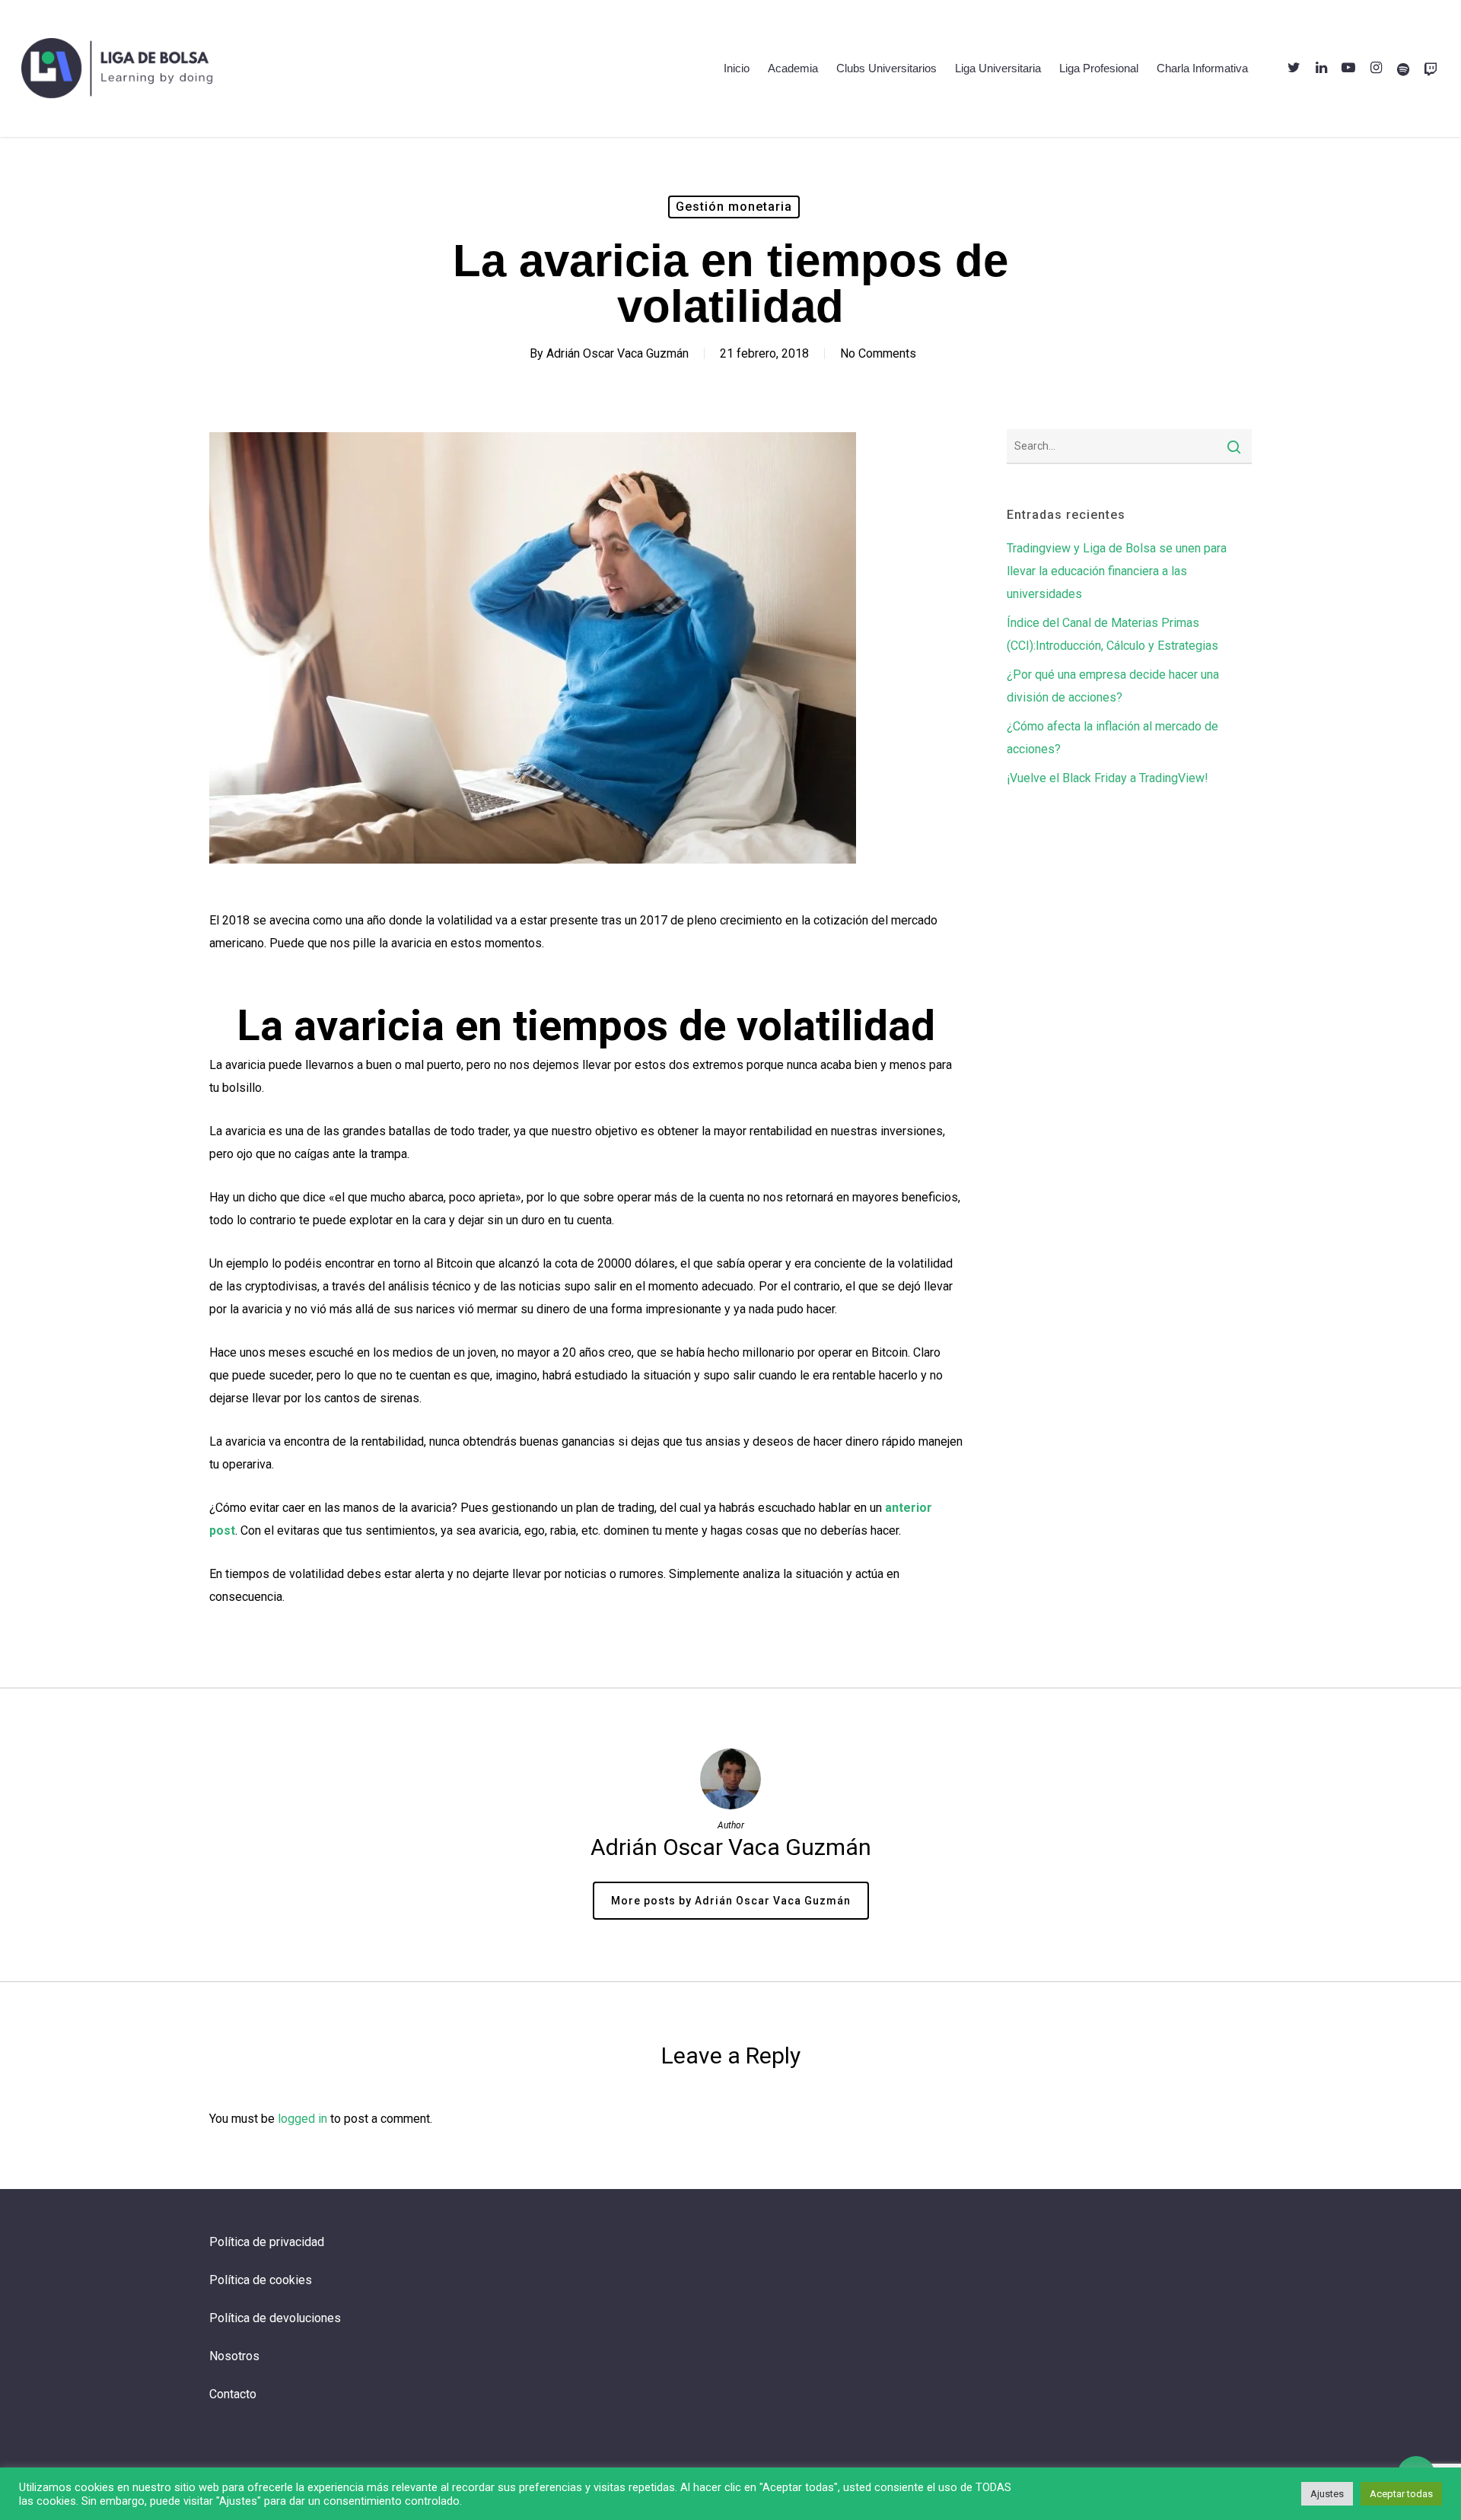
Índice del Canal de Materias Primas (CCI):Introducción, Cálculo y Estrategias (1112, 634)
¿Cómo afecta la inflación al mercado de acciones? (1112, 738)
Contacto (233, 2394)
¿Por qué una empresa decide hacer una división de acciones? (1113, 686)
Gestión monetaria (734, 207)
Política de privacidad (267, 2242)
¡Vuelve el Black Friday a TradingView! (1108, 778)
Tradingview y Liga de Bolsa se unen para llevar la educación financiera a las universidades (1117, 571)
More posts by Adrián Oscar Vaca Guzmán (731, 1901)
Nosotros (234, 2356)
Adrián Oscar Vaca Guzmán (618, 353)
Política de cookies (261, 2280)
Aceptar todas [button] (1401, 2494)
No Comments (878, 353)
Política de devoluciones (275, 2318)
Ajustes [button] (1327, 2494)
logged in (302, 2119)
